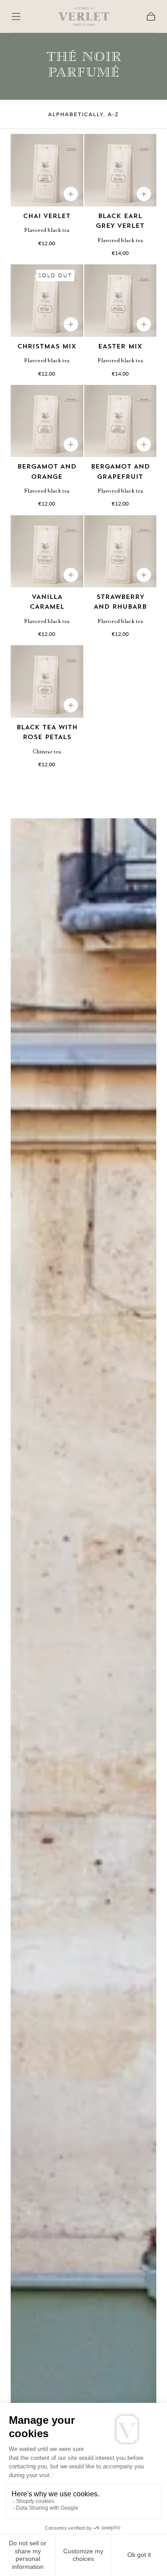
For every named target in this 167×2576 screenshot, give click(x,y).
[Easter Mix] (120, 301)
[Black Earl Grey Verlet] (120, 170)
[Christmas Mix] (47, 301)
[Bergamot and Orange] (47, 421)
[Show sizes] (71, 194)
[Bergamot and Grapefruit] (120, 421)
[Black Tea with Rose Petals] (47, 681)
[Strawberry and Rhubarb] (120, 552)
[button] (16, 16)
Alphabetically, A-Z (83, 114)
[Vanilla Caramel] (47, 552)
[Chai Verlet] (47, 170)
